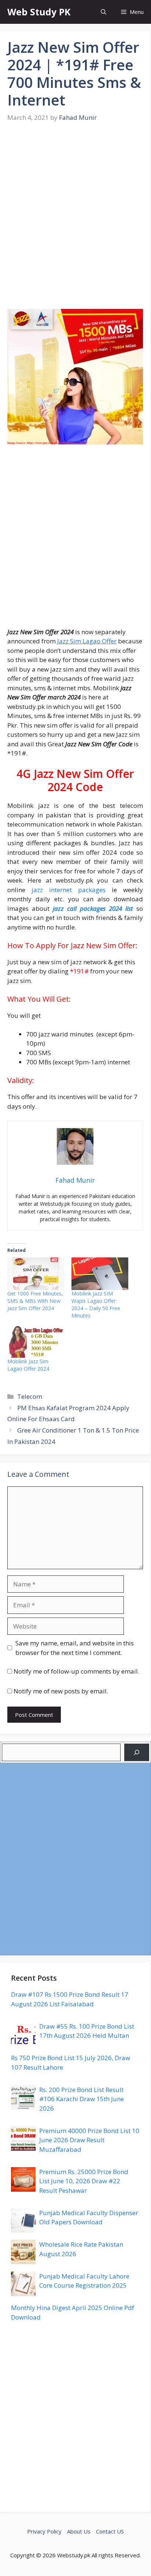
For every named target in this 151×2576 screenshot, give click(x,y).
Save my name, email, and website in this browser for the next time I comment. (75, 1648)
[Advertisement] (75, 221)
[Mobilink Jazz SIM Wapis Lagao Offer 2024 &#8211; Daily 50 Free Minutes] (100, 1274)
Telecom (30, 1396)
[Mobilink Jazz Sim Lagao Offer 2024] (36, 1342)
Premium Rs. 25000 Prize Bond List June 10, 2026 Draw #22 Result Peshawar (84, 2181)
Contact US (110, 2531)
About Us (79, 2531)
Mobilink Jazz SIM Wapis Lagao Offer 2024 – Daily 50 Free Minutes (96, 1304)
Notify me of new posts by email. (61, 1691)
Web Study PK (39, 12)
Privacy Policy (44, 2531)
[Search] (137, 1752)
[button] (104, 12)
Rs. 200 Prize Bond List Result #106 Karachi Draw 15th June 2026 (82, 2099)
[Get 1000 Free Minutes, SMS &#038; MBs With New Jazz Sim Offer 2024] (36, 1274)
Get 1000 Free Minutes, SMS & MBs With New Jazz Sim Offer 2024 (35, 1301)
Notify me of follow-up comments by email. (76, 1671)
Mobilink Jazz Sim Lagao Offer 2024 (28, 1365)
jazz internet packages (69, 890)
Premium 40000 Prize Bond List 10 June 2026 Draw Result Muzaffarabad (89, 2140)
